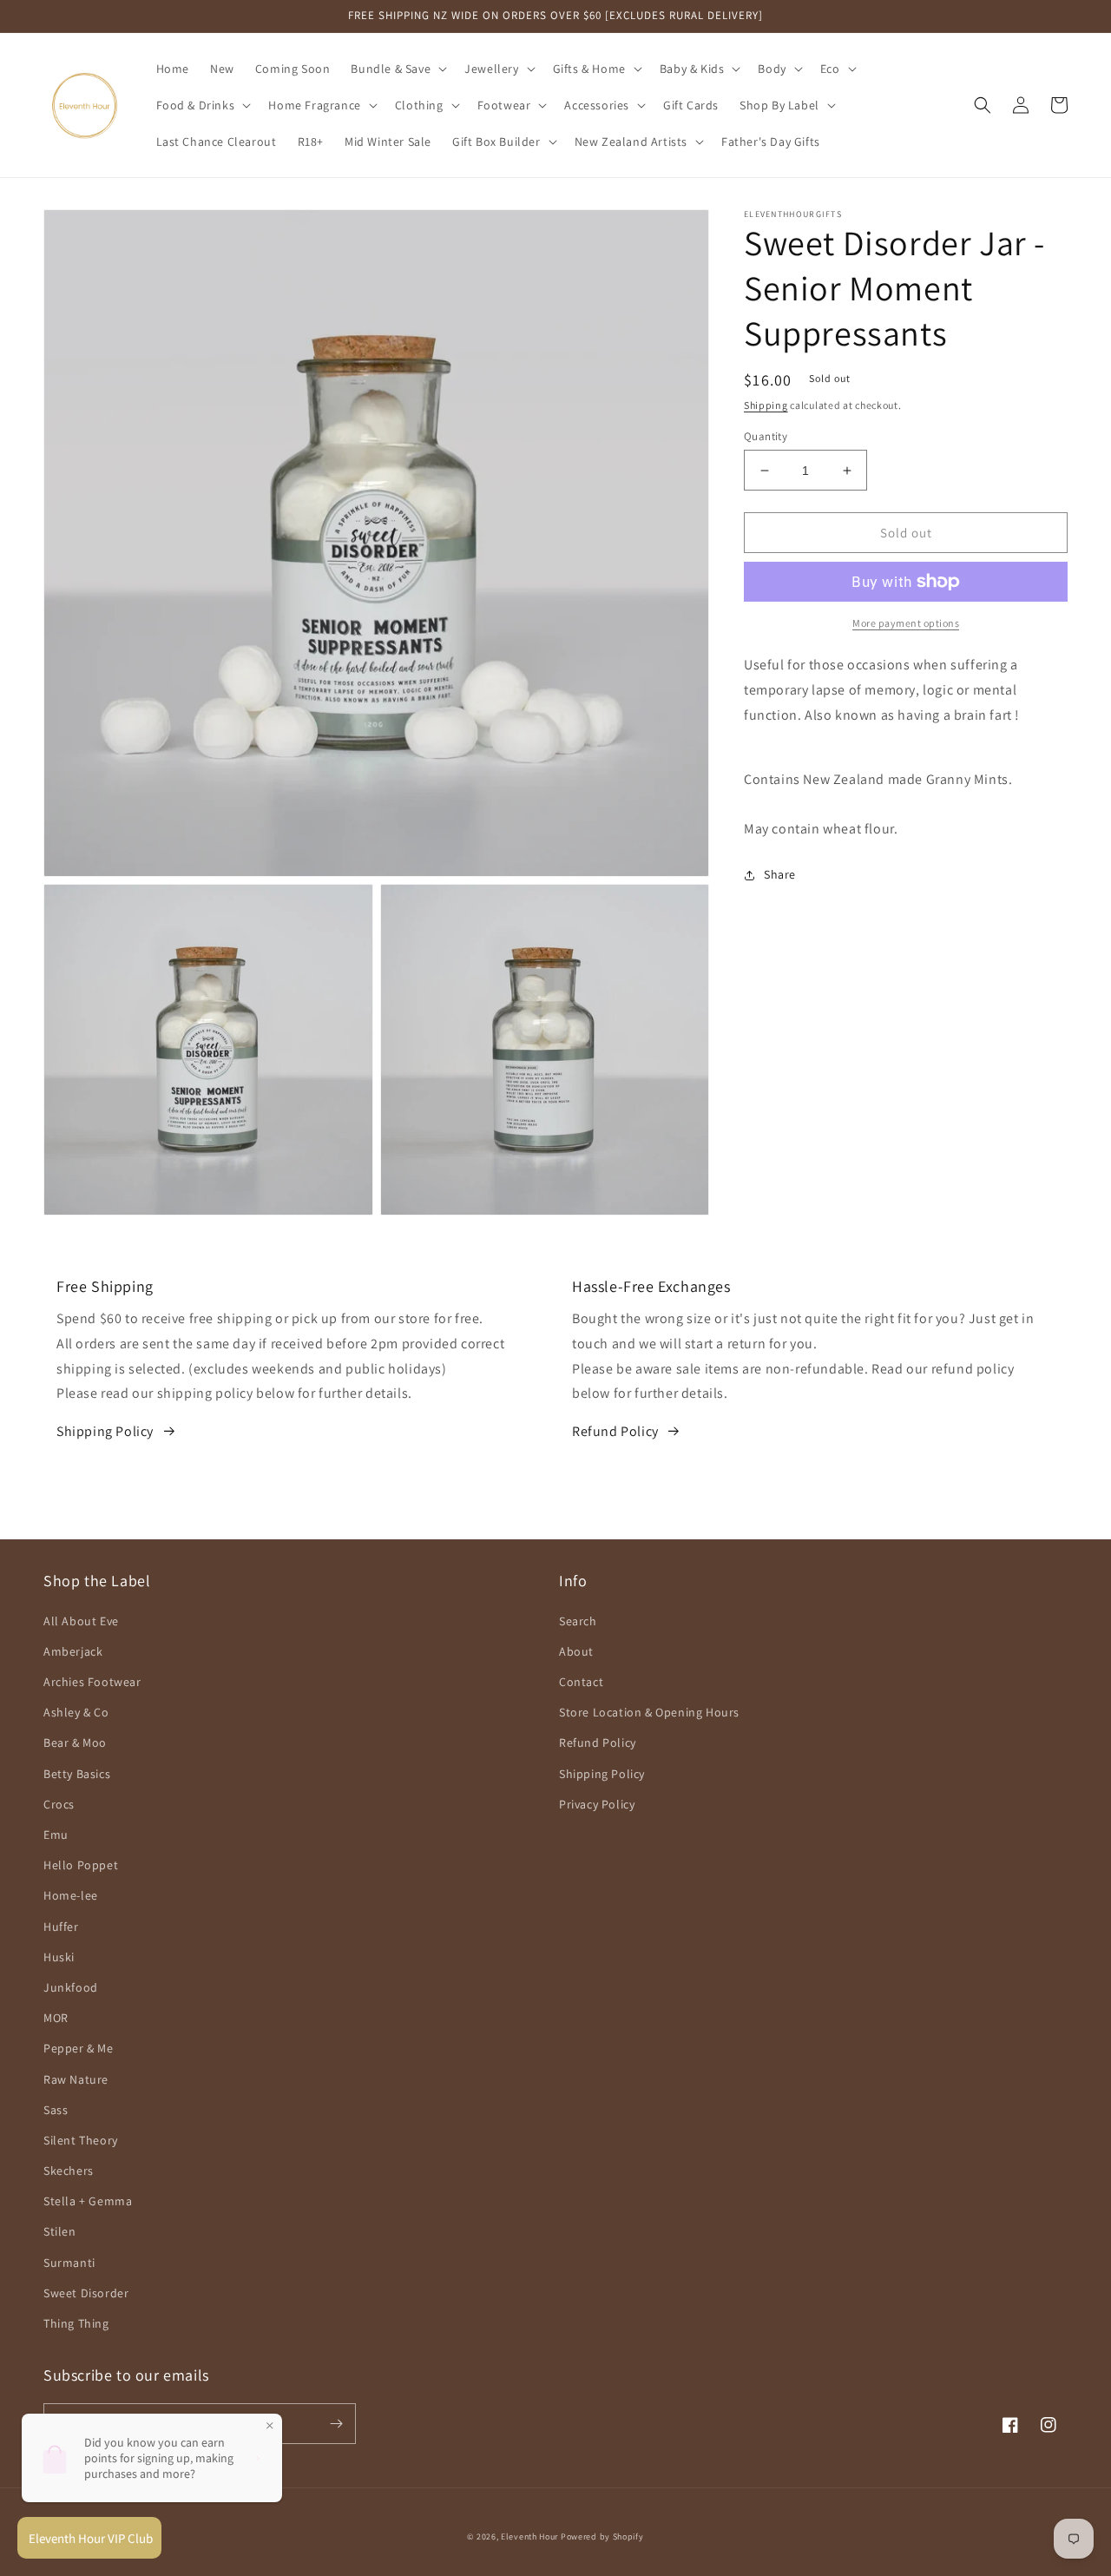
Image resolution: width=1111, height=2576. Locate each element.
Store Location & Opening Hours (649, 1712)
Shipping (766, 405)
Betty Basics (77, 1774)
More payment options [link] (906, 623)
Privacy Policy (597, 1804)
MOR (56, 2018)
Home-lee (71, 1895)
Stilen (60, 2231)
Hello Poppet (81, 1865)
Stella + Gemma (88, 2201)
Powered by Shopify (602, 2536)
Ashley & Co (76, 1712)
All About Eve (81, 1621)
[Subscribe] (336, 2424)
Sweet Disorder (86, 2293)
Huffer (61, 1927)
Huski (59, 1957)
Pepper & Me (79, 2048)
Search (578, 1621)
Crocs (59, 1804)
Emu (56, 1835)
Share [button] (780, 874)
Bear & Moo (75, 1743)
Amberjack (73, 1651)
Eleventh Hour (529, 2536)
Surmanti (69, 2263)
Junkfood (71, 1987)
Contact (581, 1682)
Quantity (766, 436)
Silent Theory (81, 2140)
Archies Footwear (92, 1682)
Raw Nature (76, 2079)
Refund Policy (615, 1431)
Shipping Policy (105, 1431)
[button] (397, 69)
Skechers (69, 2171)
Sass (56, 2110)
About (576, 1651)
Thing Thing (76, 2323)
